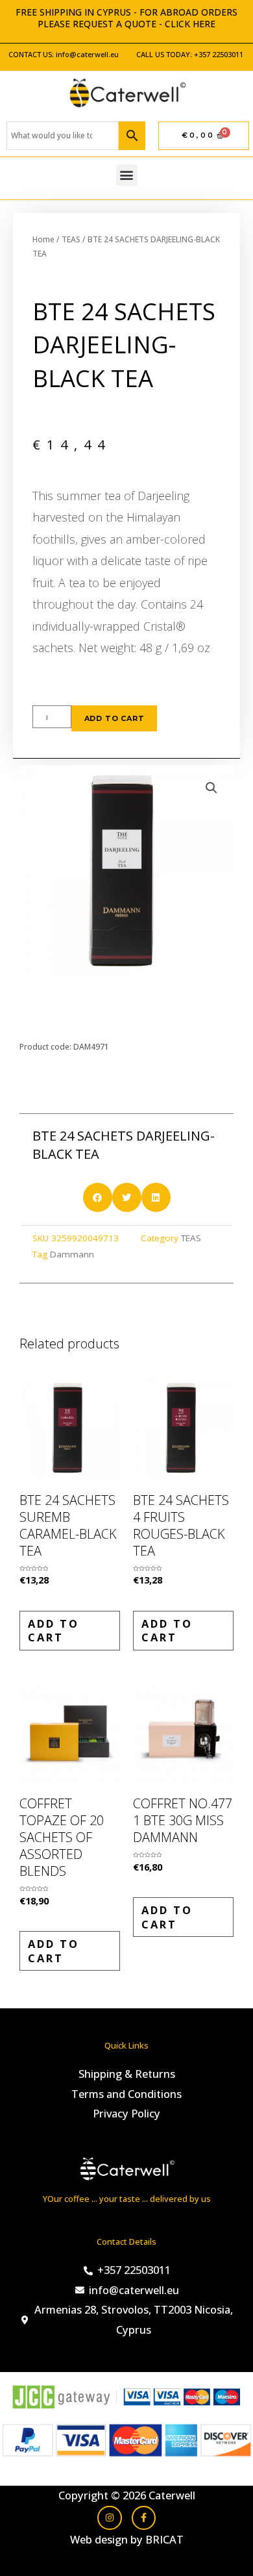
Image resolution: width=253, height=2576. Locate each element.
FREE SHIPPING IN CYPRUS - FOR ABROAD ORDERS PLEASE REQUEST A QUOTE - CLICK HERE (126, 18)
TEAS (71, 239)
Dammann (72, 1254)
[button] (127, 175)
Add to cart (114, 718)
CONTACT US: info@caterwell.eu (64, 54)
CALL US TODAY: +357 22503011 (190, 54)
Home (43, 239)
